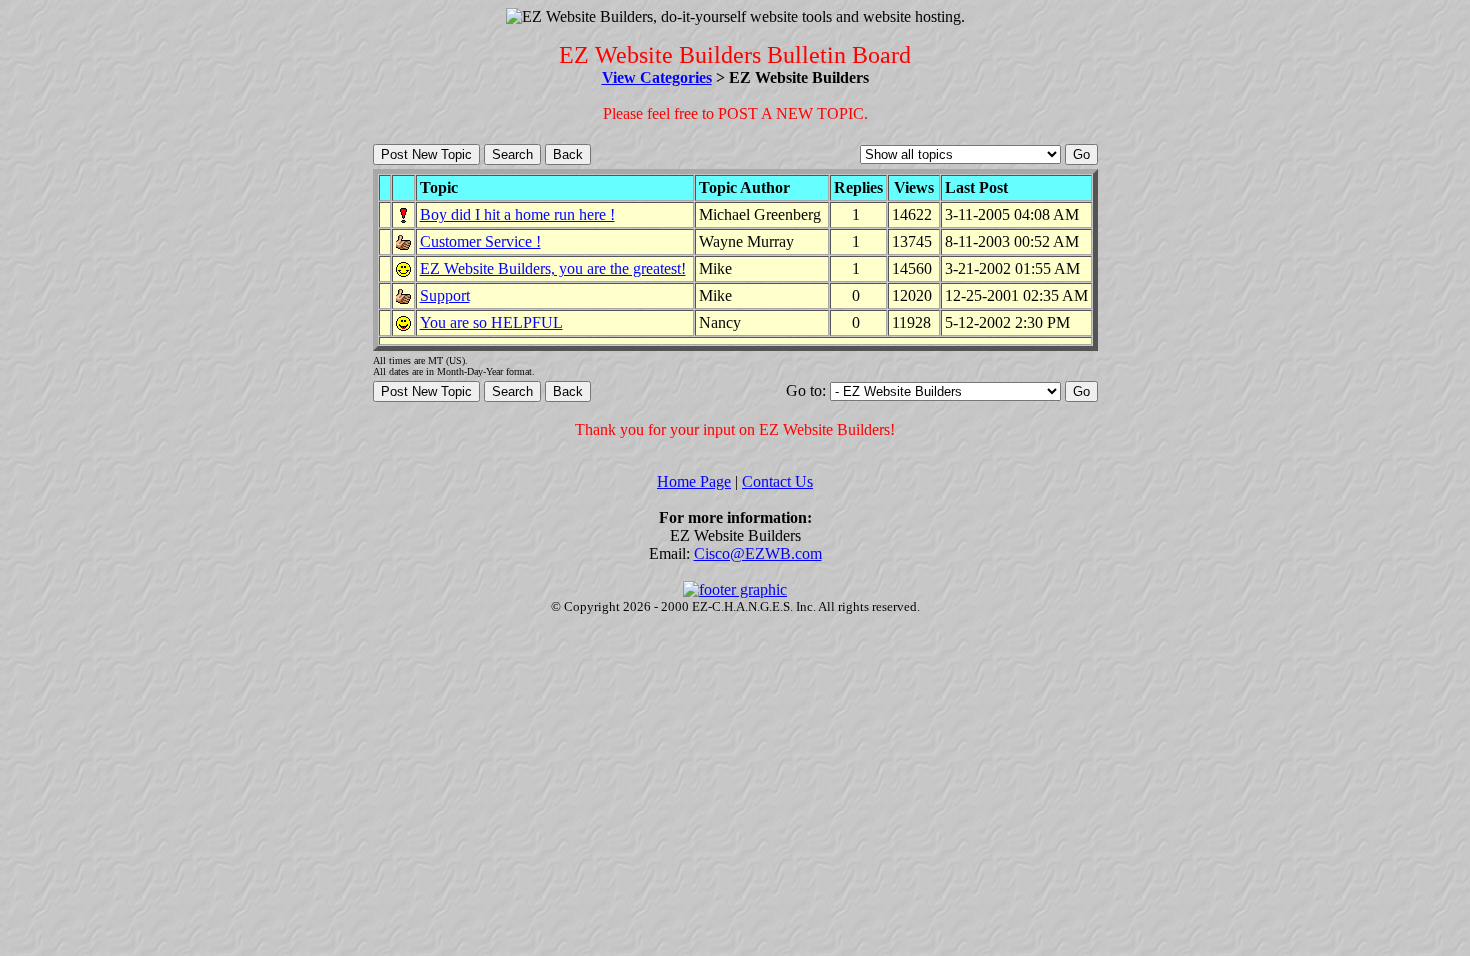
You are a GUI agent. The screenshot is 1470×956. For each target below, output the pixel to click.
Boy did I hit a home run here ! (517, 214)
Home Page (694, 481)
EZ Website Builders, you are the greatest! (553, 268)
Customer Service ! (480, 241)
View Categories (657, 77)
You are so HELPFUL (491, 322)
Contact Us (777, 481)
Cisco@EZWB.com (758, 553)
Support (445, 295)
